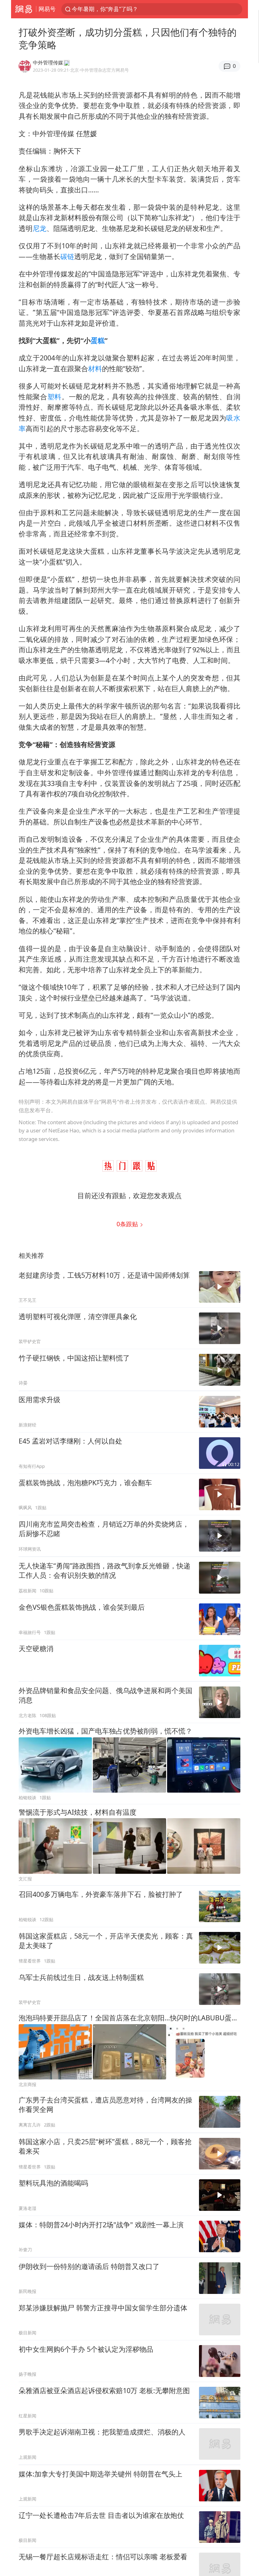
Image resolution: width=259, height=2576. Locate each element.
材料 (95, 368)
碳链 (67, 256)
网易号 (47, 9)
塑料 (54, 397)
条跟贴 (128, 1224)
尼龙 (39, 228)
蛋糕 (98, 340)
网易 (24, 9)
